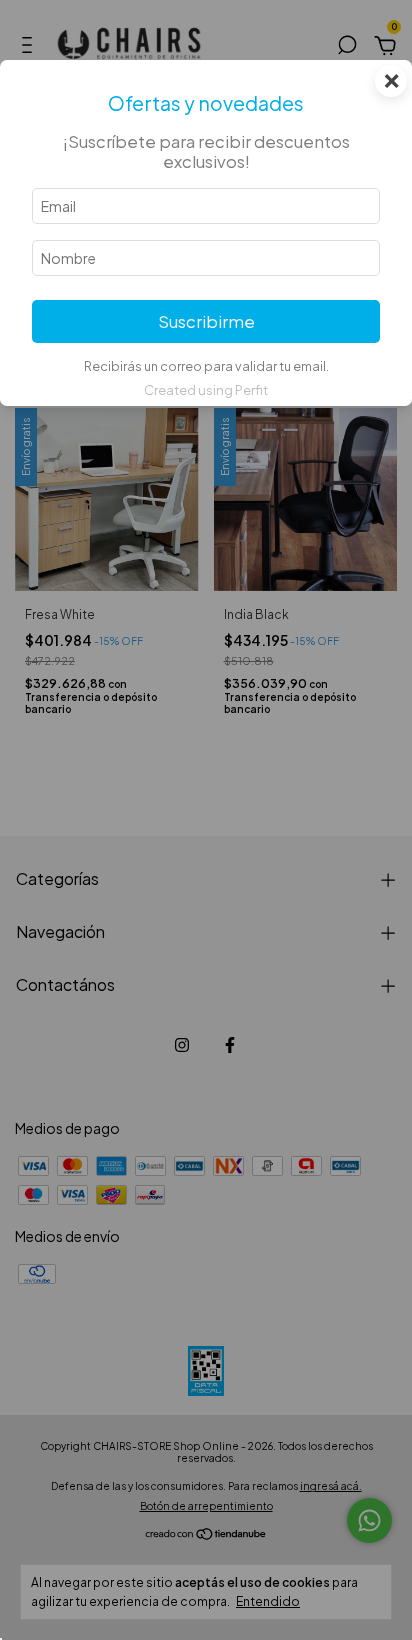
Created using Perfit (206, 390)
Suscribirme (206, 321)
